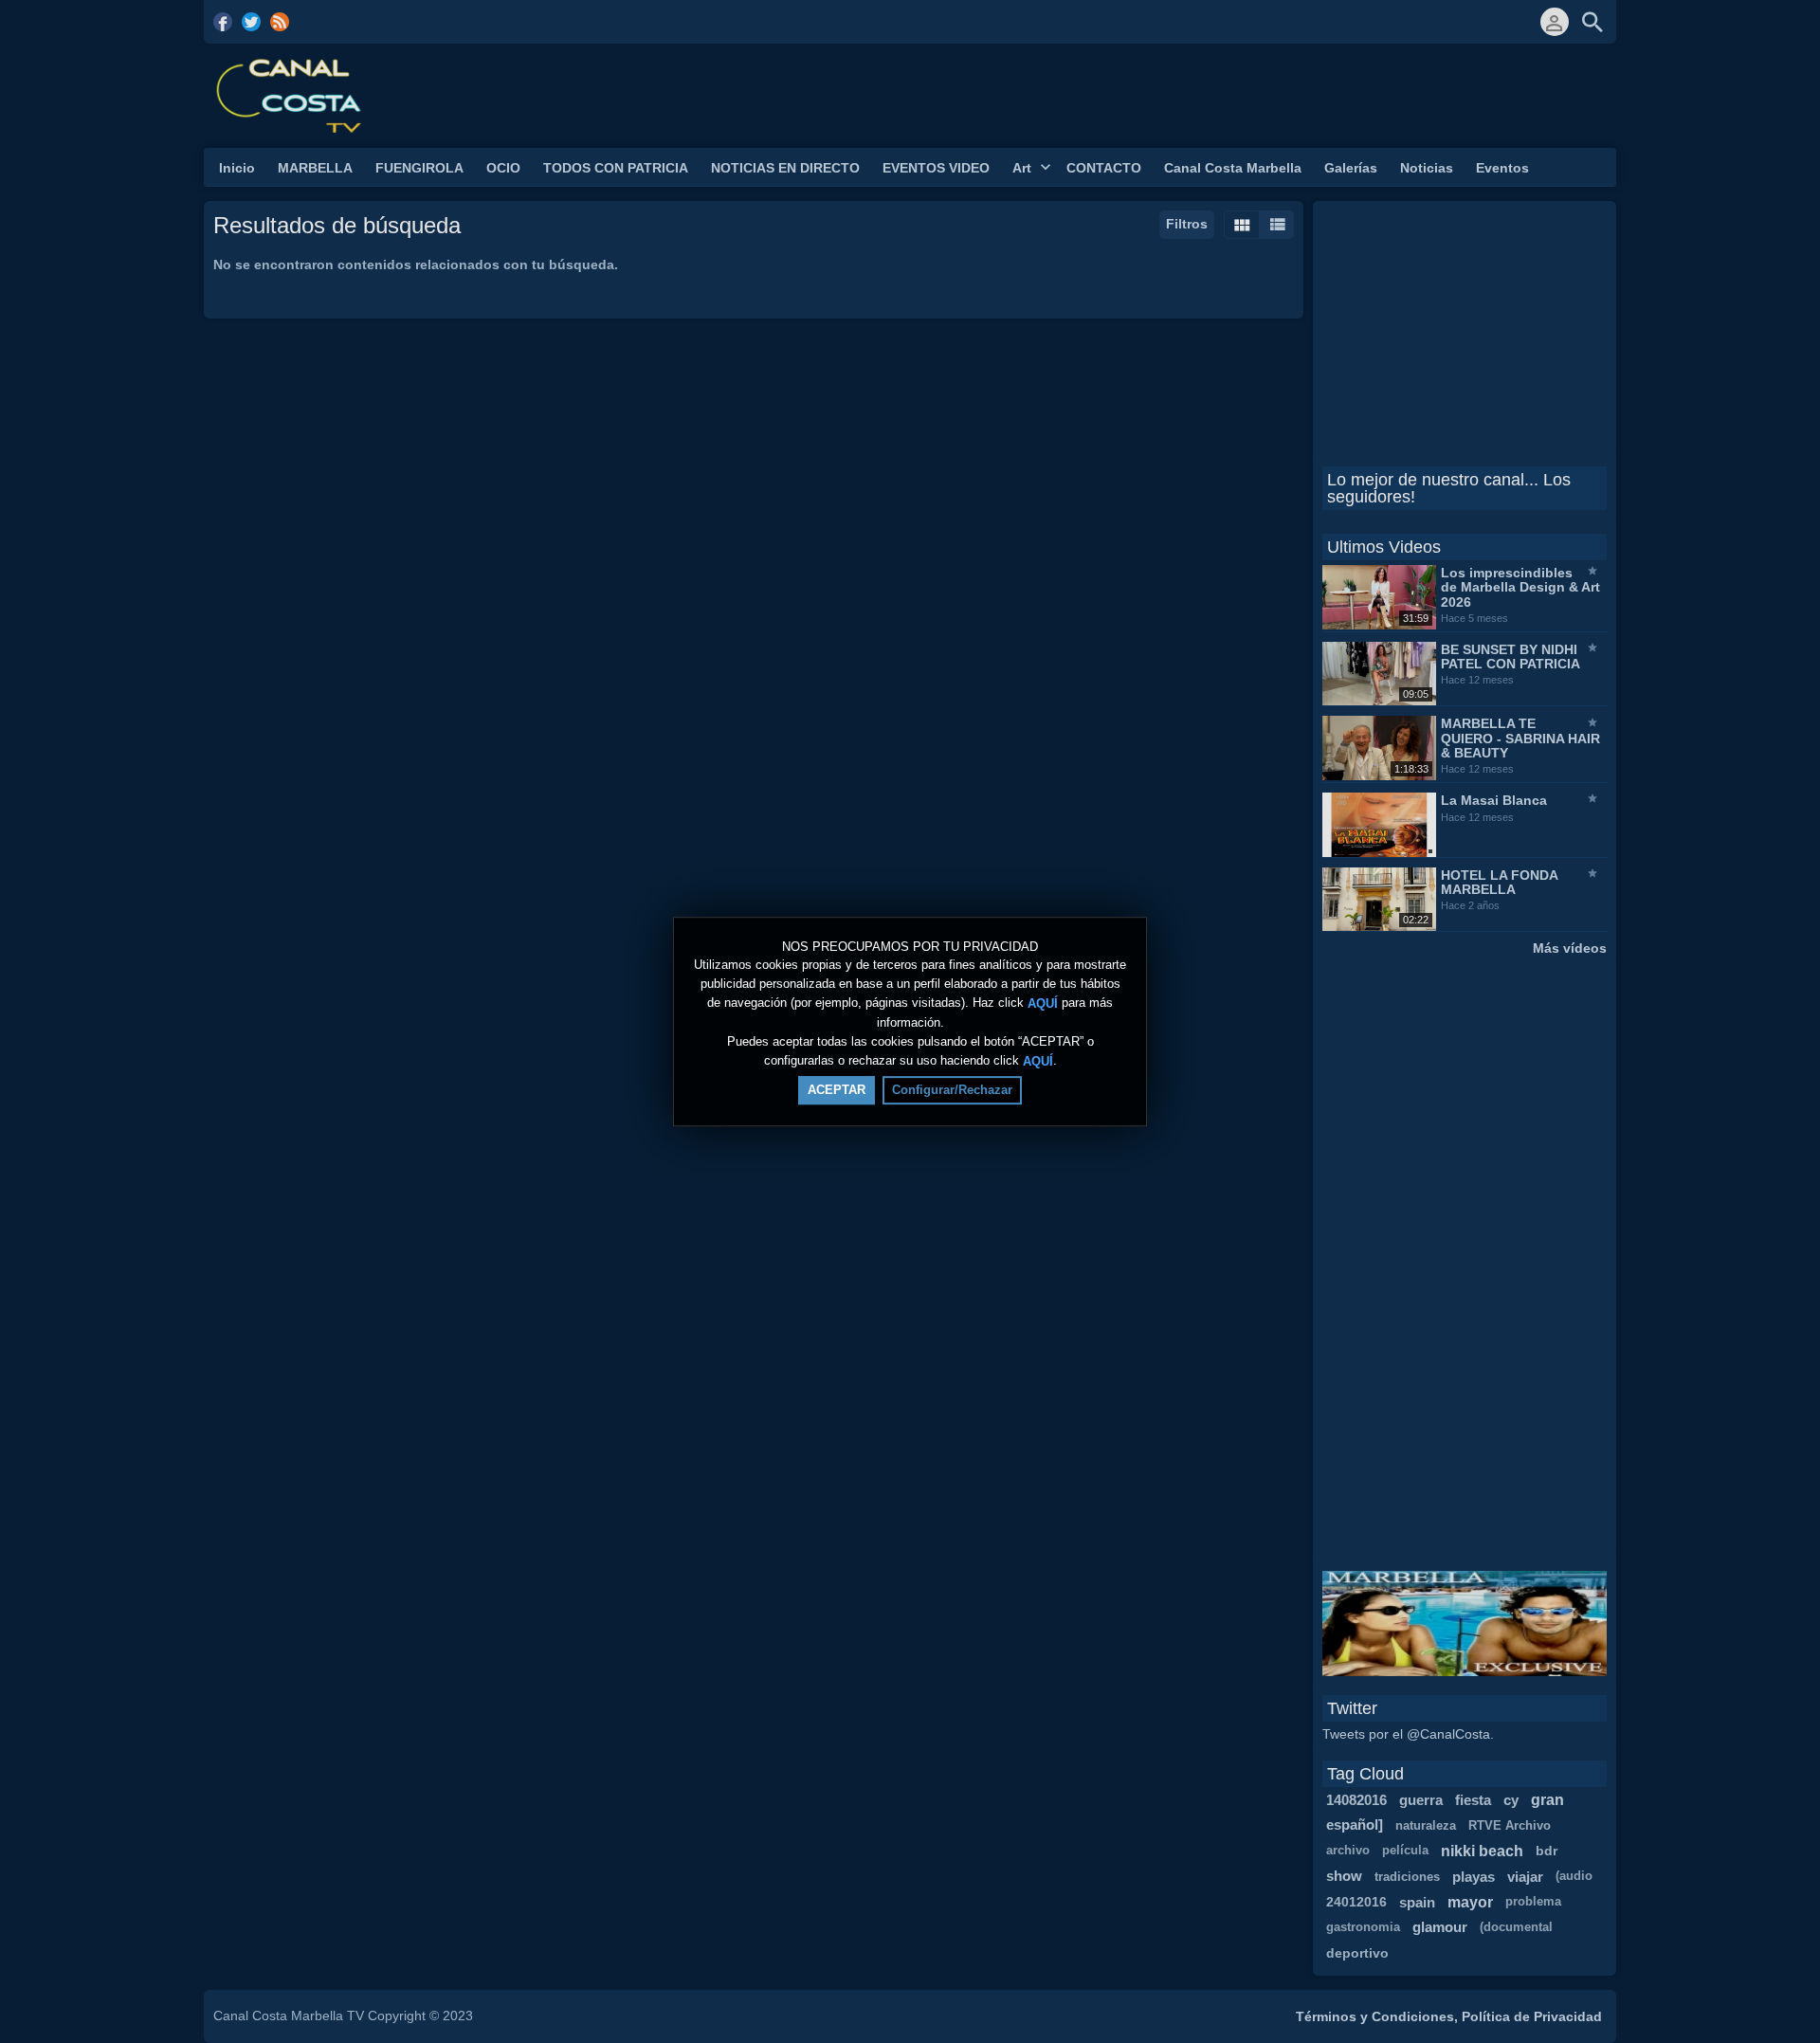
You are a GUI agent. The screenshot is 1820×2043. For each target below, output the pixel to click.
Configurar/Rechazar (952, 1090)
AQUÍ (1043, 1003)
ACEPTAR (837, 1090)
